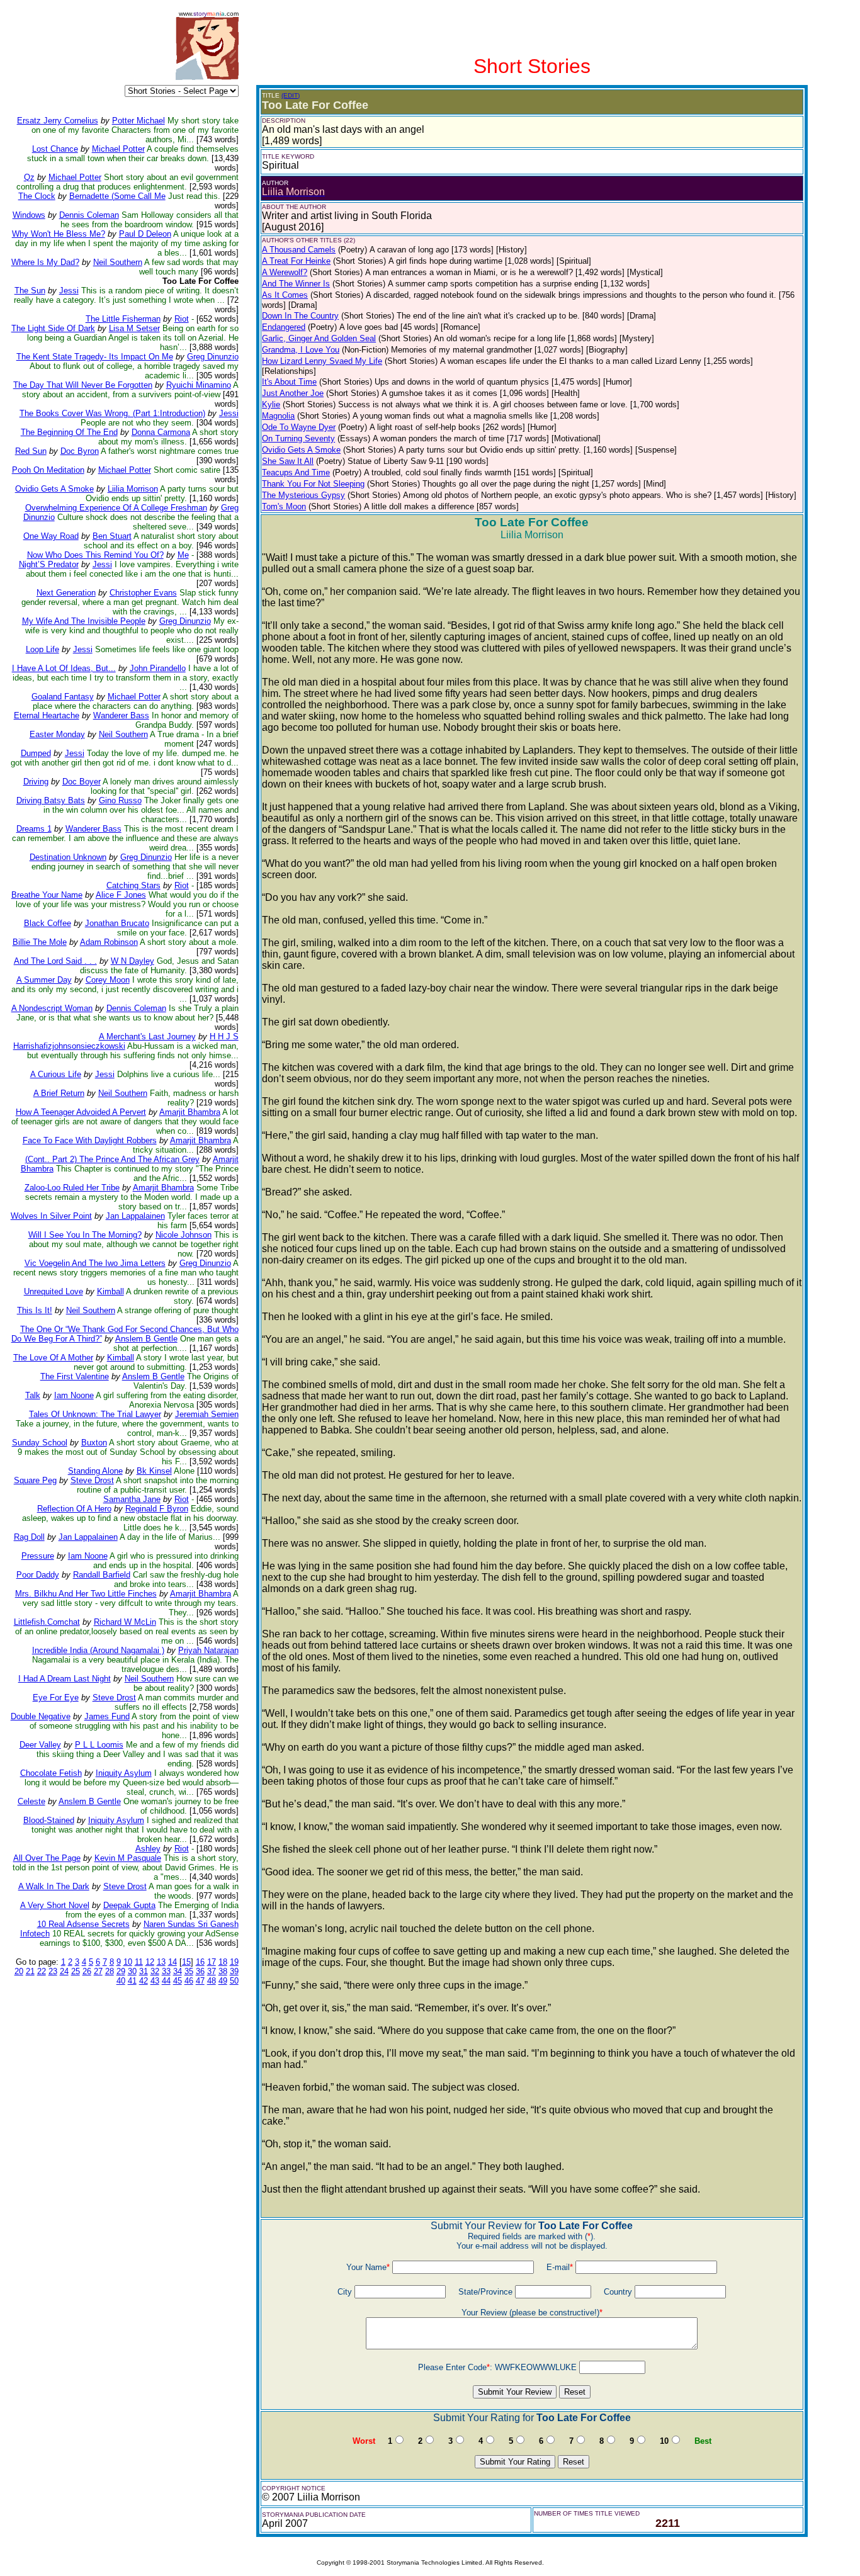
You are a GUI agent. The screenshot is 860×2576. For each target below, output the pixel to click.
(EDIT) (291, 95)
